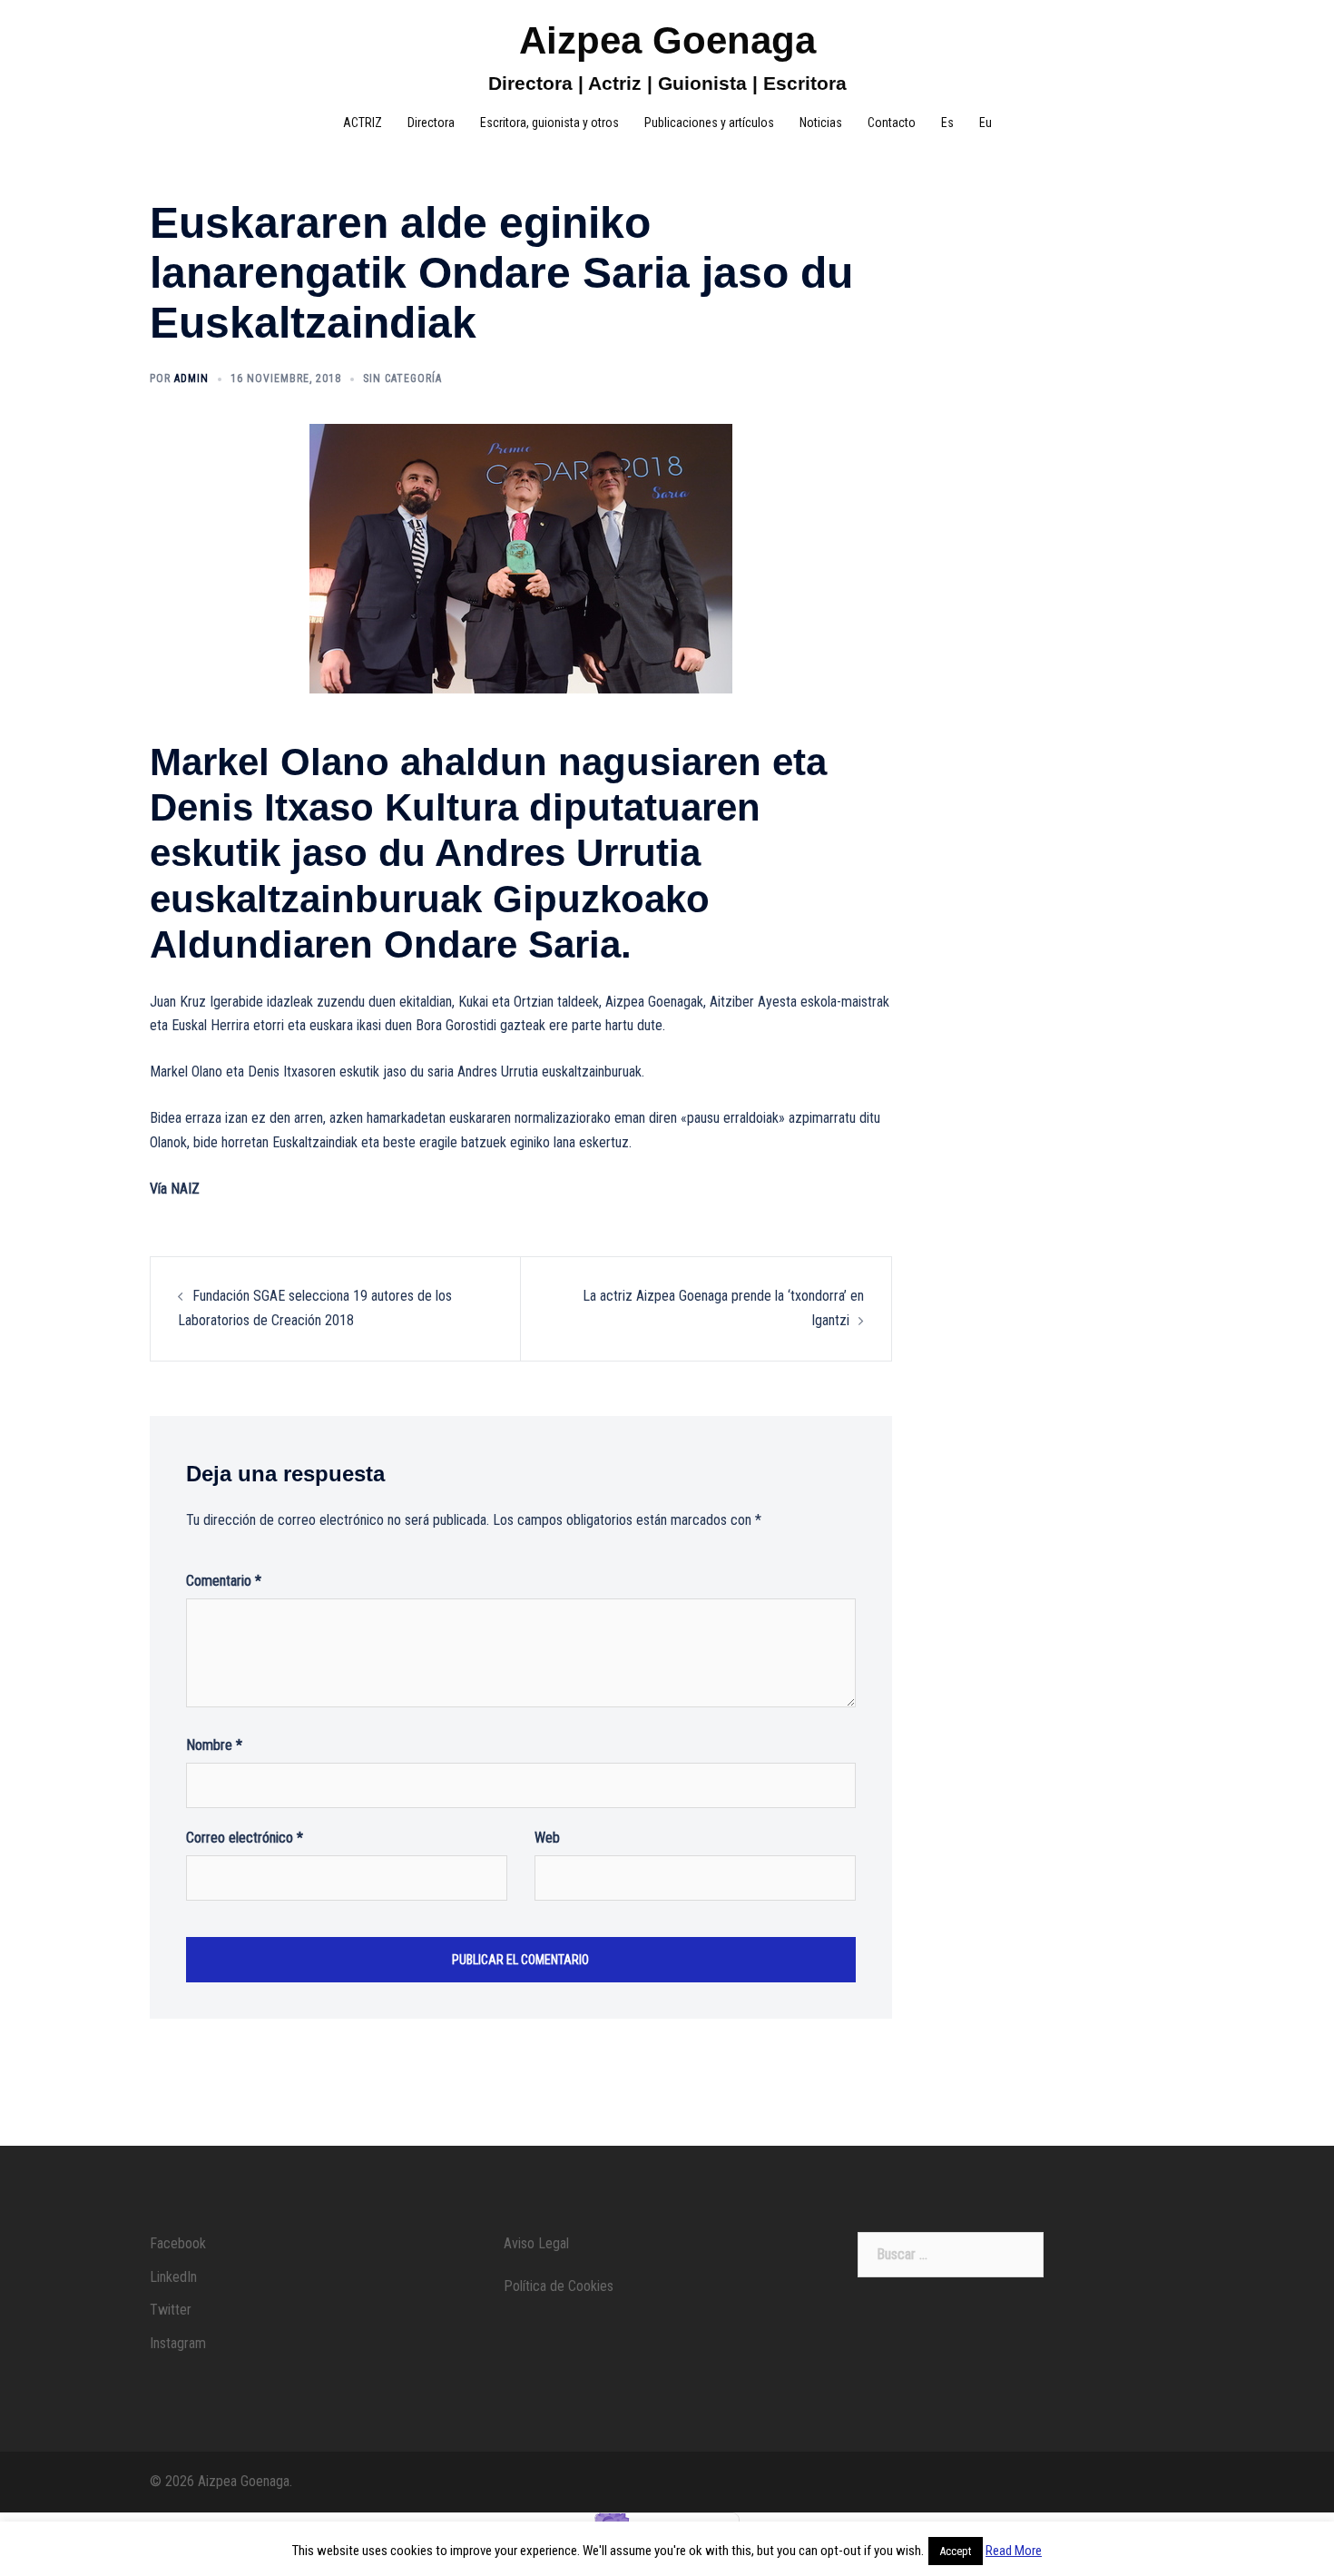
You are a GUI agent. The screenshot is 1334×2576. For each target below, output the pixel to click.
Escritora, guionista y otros (549, 123)
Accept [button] (956, 2551)
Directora (431, 123)
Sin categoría (402, 379)
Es (947, 123)
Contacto (892, 123)
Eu (986, 123)
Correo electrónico (245, 1838)
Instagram (178, 2343)
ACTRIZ (363, 123)
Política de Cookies (559, 2286)
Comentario (224, 1581)
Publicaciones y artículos (709, 123)
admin (191, 379)
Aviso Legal (536, 2243)
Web (547, 1838)
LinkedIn (173, 2277)
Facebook (178, 2243)
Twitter (171, 2310)
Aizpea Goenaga (667, 40)
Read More (1014, 2551)
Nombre (214, 1745)
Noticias (821, 123)
